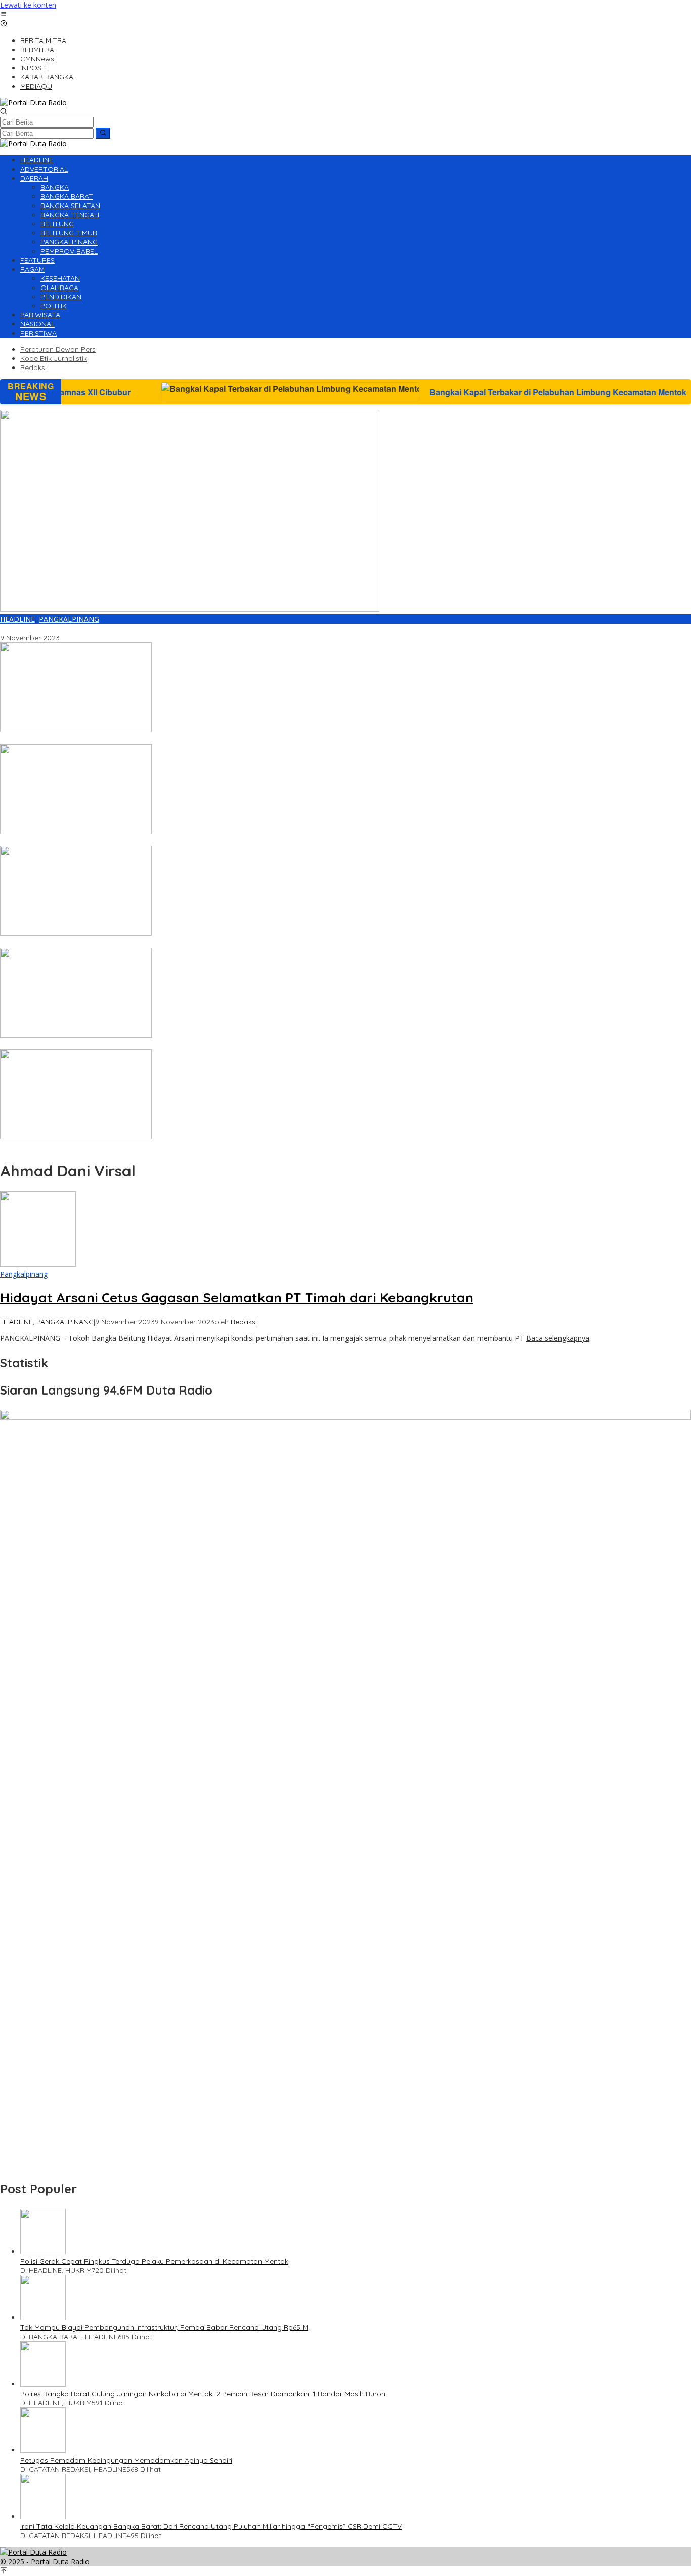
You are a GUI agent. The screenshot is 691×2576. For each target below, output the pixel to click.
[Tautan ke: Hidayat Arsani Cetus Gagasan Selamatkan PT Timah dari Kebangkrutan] (190, 609)
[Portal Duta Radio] (33, 103)
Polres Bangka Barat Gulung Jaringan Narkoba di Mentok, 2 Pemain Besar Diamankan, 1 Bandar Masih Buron (203, 2394)
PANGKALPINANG (69, 619)
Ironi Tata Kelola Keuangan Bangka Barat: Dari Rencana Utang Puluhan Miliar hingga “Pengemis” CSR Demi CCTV (211, 2526)
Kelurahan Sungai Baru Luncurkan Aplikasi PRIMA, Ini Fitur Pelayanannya (120, 943)
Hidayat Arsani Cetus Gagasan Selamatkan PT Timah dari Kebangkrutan (122, 629)
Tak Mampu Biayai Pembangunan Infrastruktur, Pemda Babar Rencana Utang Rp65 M (164, 2327)
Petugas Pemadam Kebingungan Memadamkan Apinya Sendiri (126, 2460)
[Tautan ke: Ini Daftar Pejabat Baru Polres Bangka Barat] (76, 1035)
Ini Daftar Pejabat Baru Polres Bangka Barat (74, 1045)
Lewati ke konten (28, 5)
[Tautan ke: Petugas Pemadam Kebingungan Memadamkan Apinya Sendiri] (43, 2450)
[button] (103, 133)
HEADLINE (17, 619)
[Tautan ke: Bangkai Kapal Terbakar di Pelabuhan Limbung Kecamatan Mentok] (76, 831)
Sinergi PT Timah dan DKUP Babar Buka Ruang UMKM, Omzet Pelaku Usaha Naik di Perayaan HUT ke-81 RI (180, 1147)
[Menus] (4, 14)
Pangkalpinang (24, 1274)
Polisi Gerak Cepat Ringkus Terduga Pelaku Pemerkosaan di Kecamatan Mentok (154, 2261)
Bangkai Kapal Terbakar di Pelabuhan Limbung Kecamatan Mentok (429, 392)
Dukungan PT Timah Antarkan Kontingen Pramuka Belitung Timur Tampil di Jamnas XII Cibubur (159, 740)
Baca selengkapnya (558, 1338)
